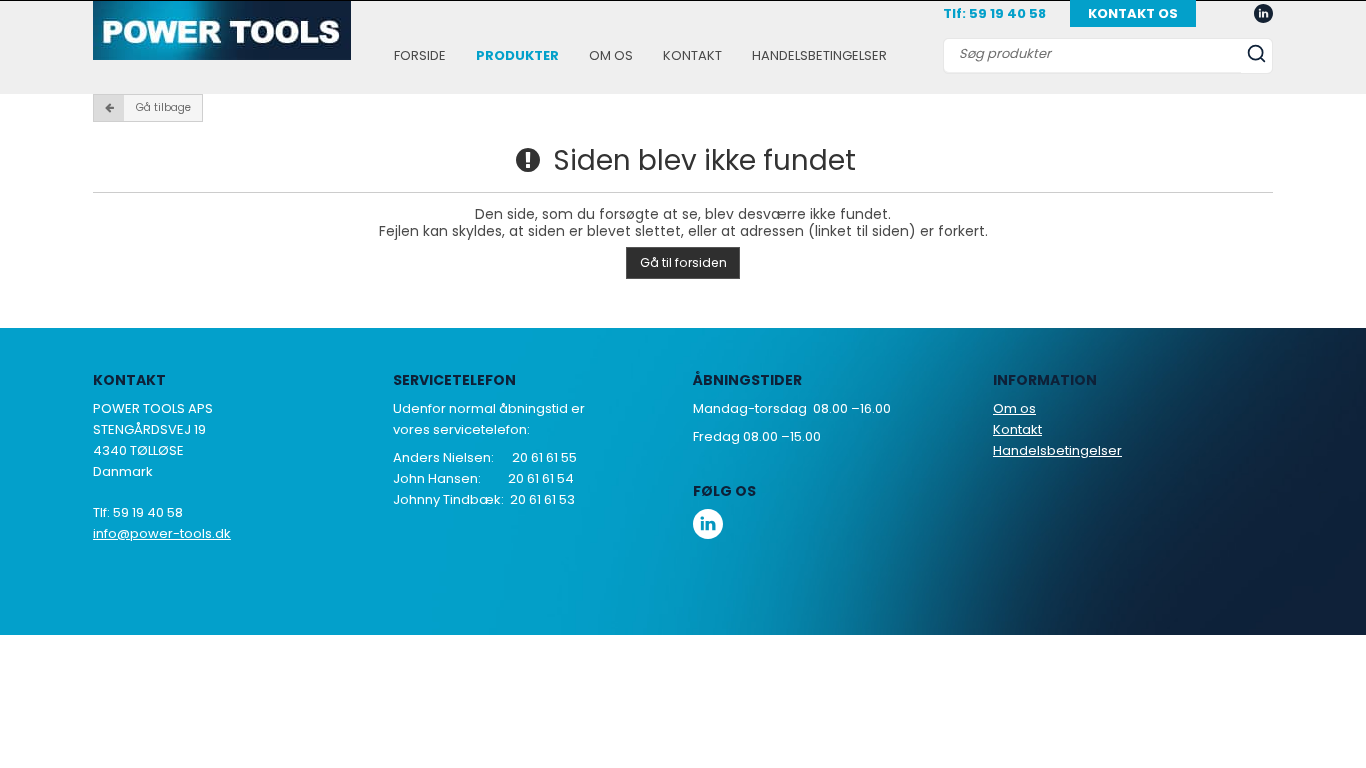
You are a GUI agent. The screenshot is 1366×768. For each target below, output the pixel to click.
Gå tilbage (163, 107)
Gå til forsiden (683, 262)
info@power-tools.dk (162, 533)
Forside (420, 55)
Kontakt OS (1133, 13)
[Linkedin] (1263, 14)
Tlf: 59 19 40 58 (994, 13)
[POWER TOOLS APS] (222, 30)
